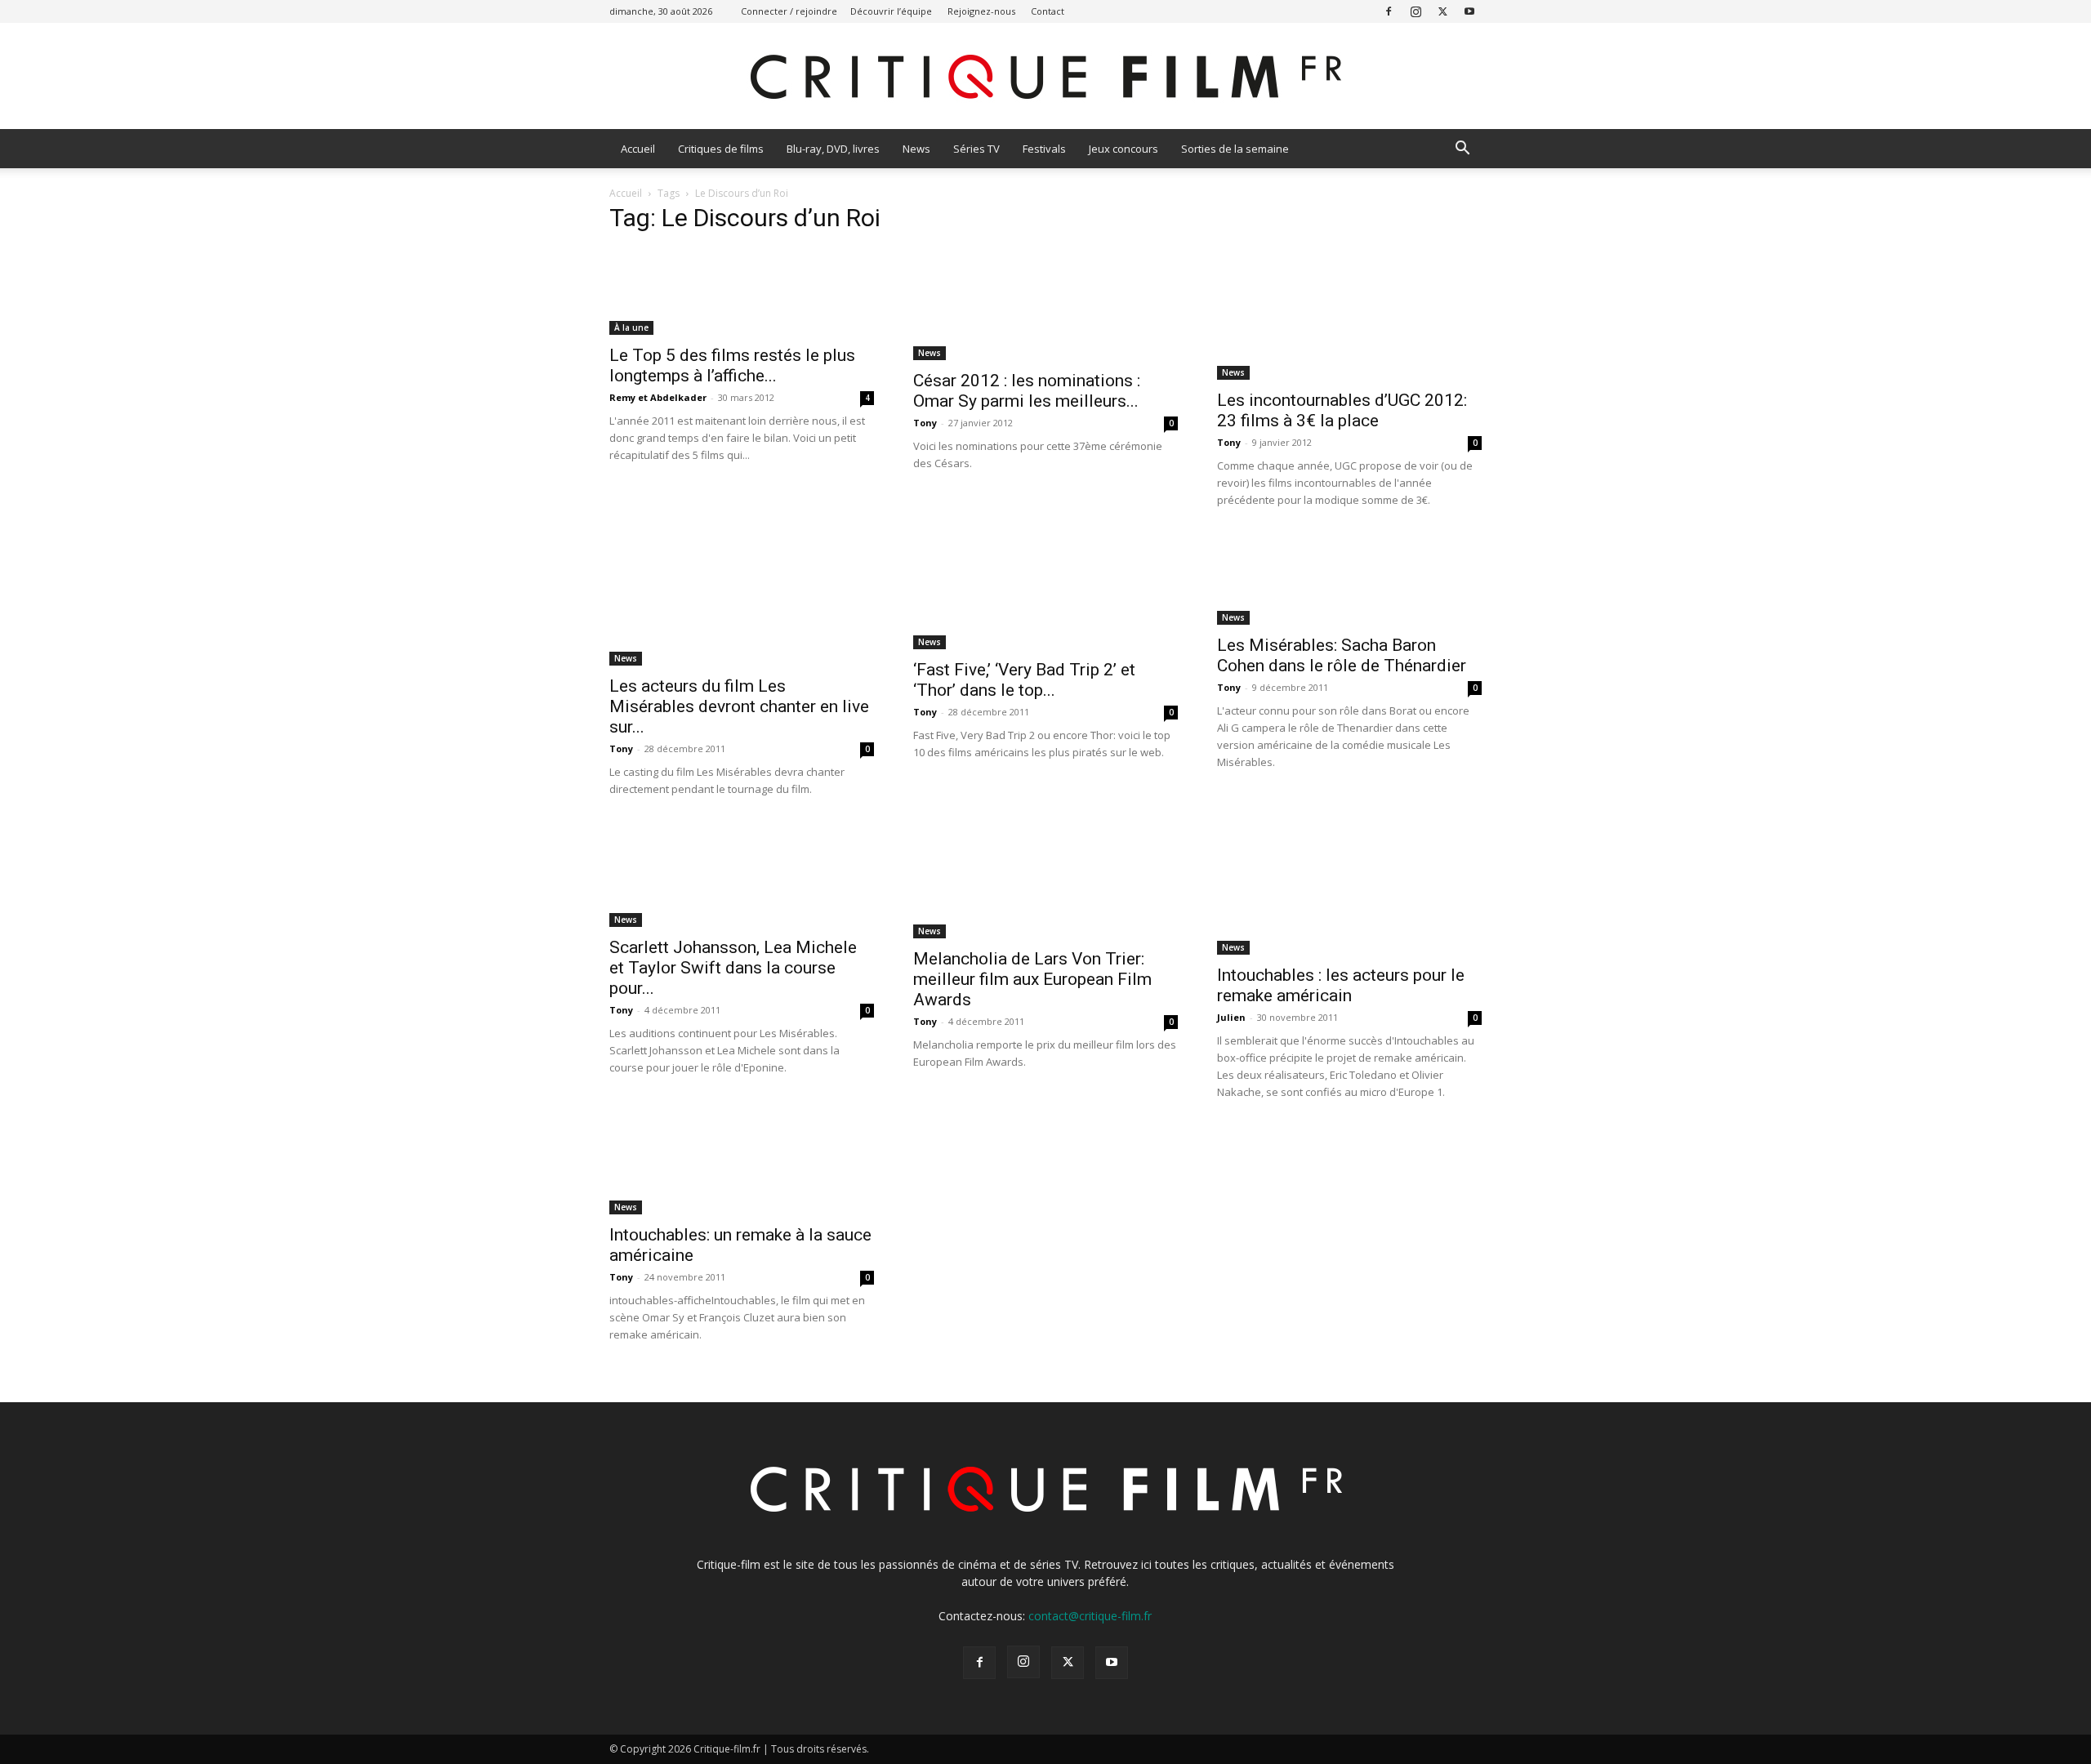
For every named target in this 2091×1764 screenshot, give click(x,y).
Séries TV (976, 149)
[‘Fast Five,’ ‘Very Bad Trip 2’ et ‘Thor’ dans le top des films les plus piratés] (1045, 592)
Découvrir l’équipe (891, 11)
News (916, 149)
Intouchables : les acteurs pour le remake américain (1341, 985)
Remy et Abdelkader (658, 397)
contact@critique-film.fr (1090, 1616)
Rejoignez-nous (981, 11)
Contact (1048, 11)
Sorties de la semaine (1235, 149)
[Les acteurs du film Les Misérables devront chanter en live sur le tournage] (742, 600)
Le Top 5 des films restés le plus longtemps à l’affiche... (732, 365)
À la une (631, 327)
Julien (1231, 1017)
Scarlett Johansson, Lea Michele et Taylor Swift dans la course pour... (733, 968)
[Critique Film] (1045, 77)
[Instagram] (1416, 11)
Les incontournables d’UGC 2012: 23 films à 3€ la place (1342, 410)
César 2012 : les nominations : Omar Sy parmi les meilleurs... (1027, 391)
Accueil (638, 149)
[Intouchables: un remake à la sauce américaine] (742, 1171)
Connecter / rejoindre (789, 11)
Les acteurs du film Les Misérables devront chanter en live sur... (739, 706)
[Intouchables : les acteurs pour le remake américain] (1349, 889)
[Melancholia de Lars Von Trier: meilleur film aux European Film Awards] (1045, 881)
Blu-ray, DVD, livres (833, 149)
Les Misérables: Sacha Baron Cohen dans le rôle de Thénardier (1342, 655)
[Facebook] (1389, 11)
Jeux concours (1124, 149)
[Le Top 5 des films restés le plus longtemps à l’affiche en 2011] (742, 292)
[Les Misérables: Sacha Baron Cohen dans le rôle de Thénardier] (1349, 580)
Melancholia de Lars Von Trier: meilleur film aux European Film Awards (1032, 979)
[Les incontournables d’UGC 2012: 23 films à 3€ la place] (1349, 314)
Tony (925, 423)
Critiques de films (721, 149)
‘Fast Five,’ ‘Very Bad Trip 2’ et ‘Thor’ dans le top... (1024, 680)
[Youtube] (1469, 11)
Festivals (1044, 149)
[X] (1442, 11)
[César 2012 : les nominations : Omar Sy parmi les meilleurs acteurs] (1045, 305)
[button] (1462, 150)
